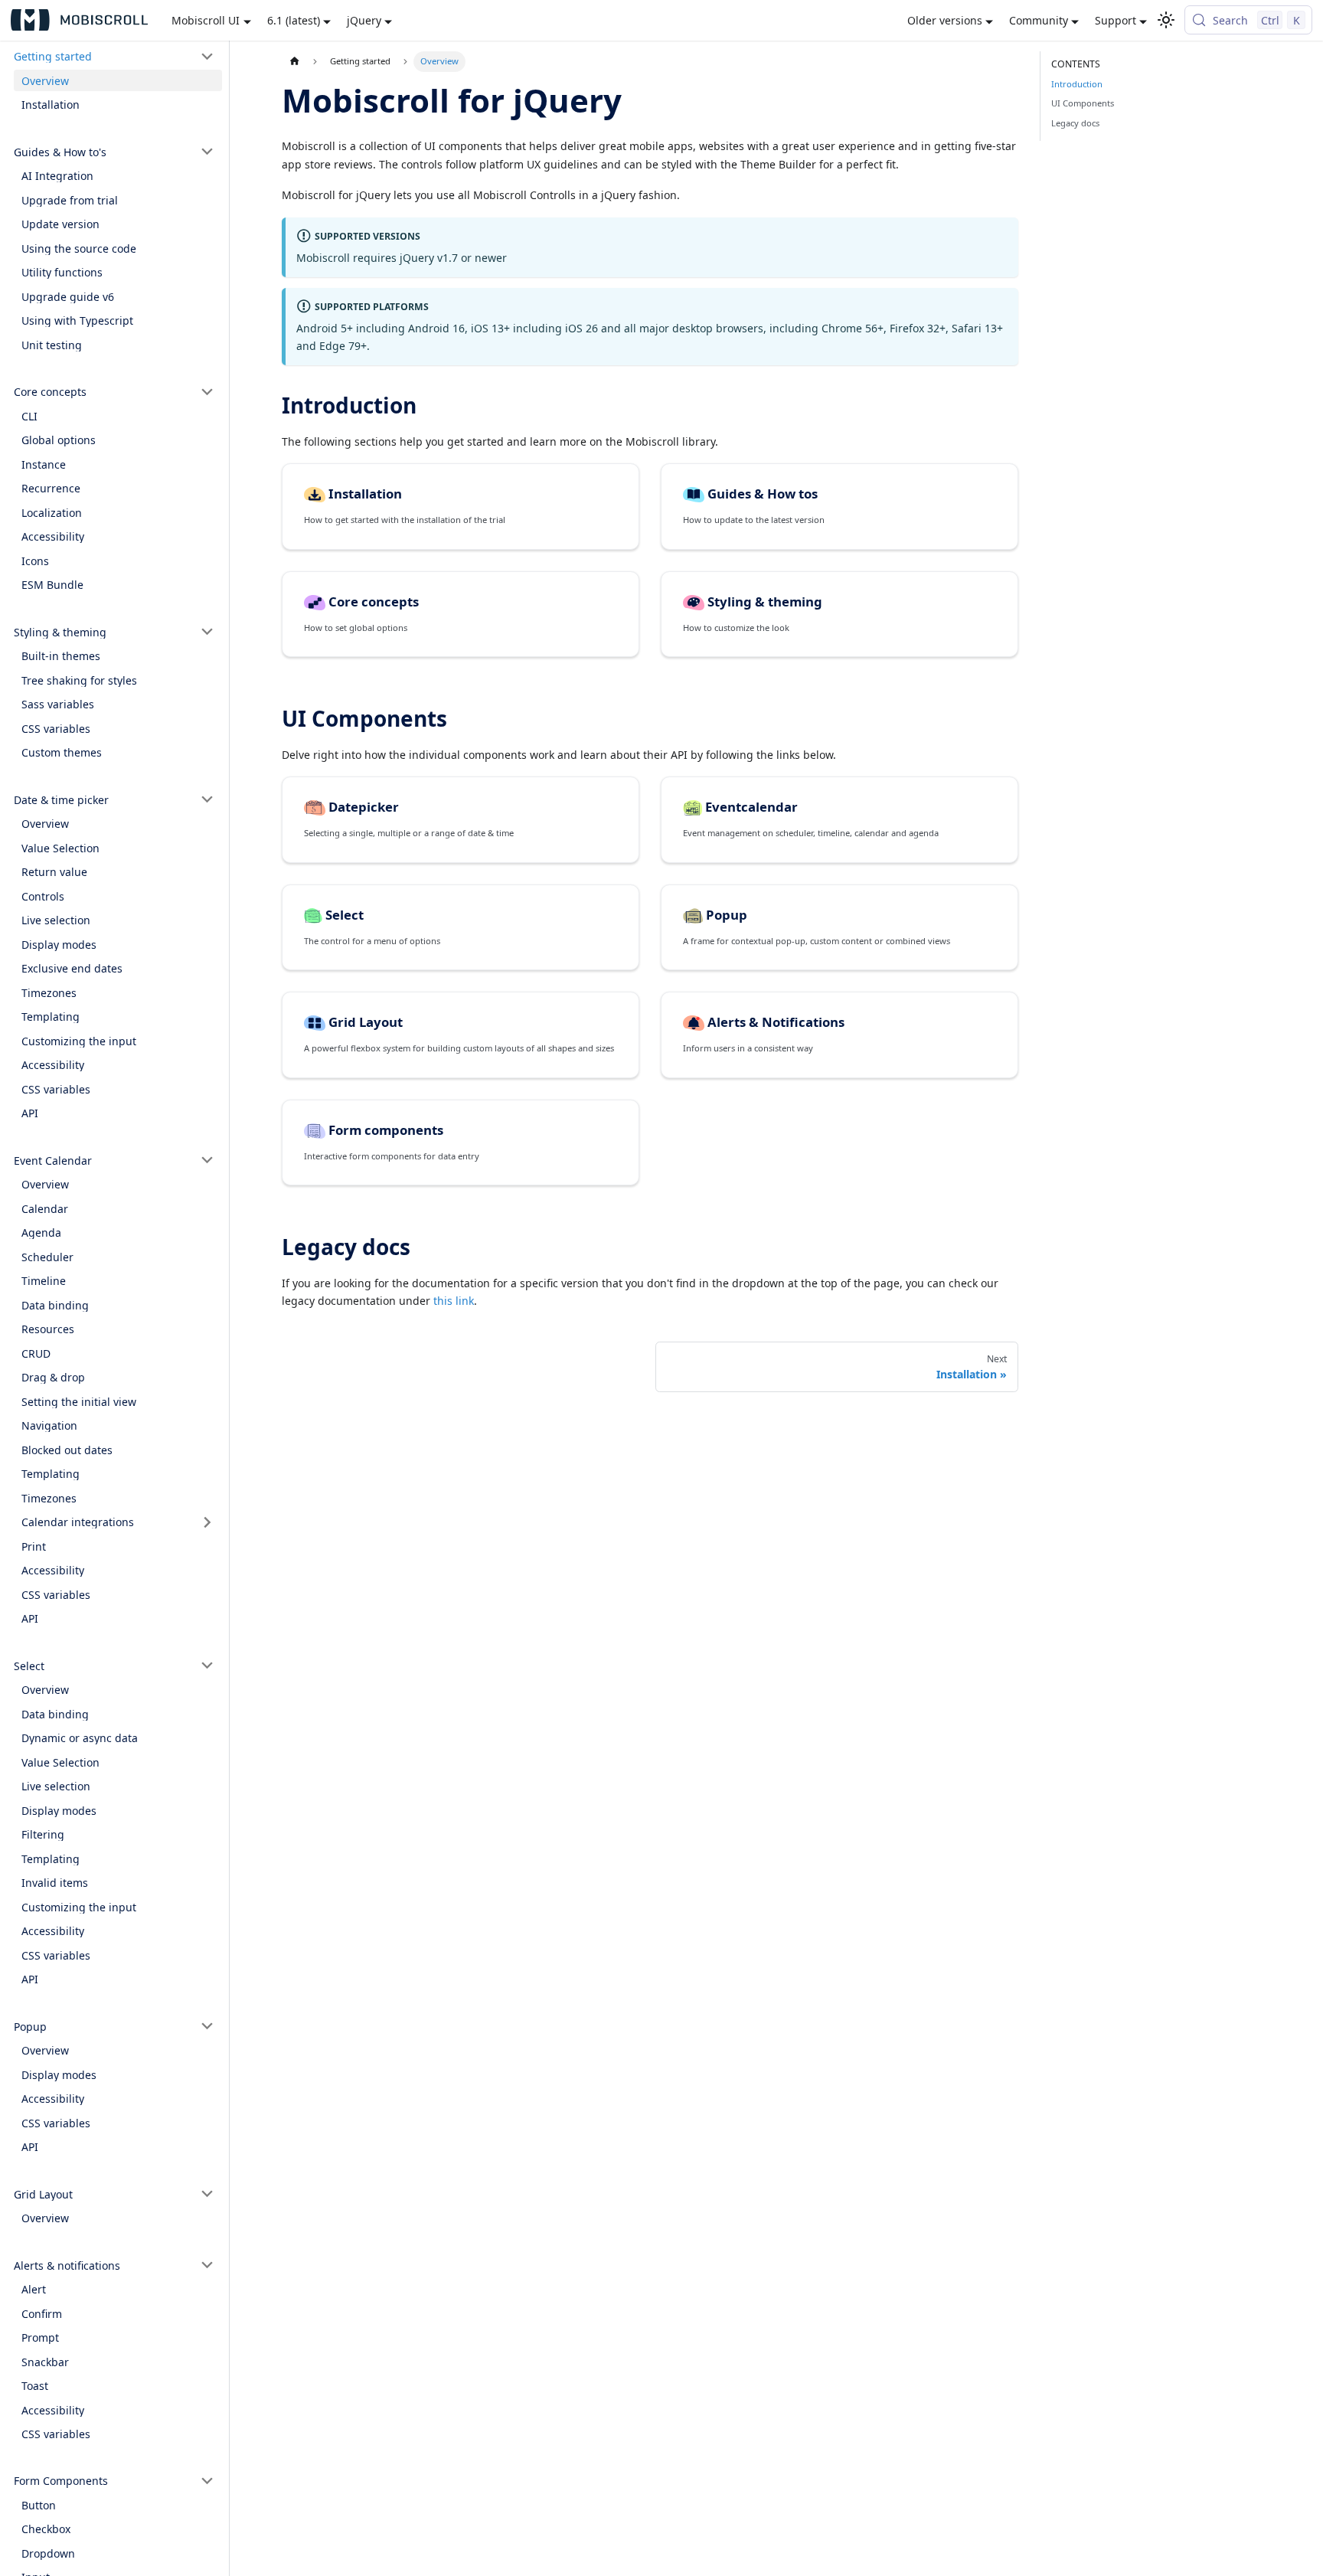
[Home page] (294, 62)
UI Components (1083, 103)
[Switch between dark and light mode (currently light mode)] (1166, 20)
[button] (114, 57)
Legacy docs (1075, 123)
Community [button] (1039, 20)
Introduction (1077, 84)
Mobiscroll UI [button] (206, 20)
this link (454, 1301)
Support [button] (1116, 20)
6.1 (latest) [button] (294, 20)
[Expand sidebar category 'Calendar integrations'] (208, 1522)
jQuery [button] (364, 20)
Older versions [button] (945, 20)
